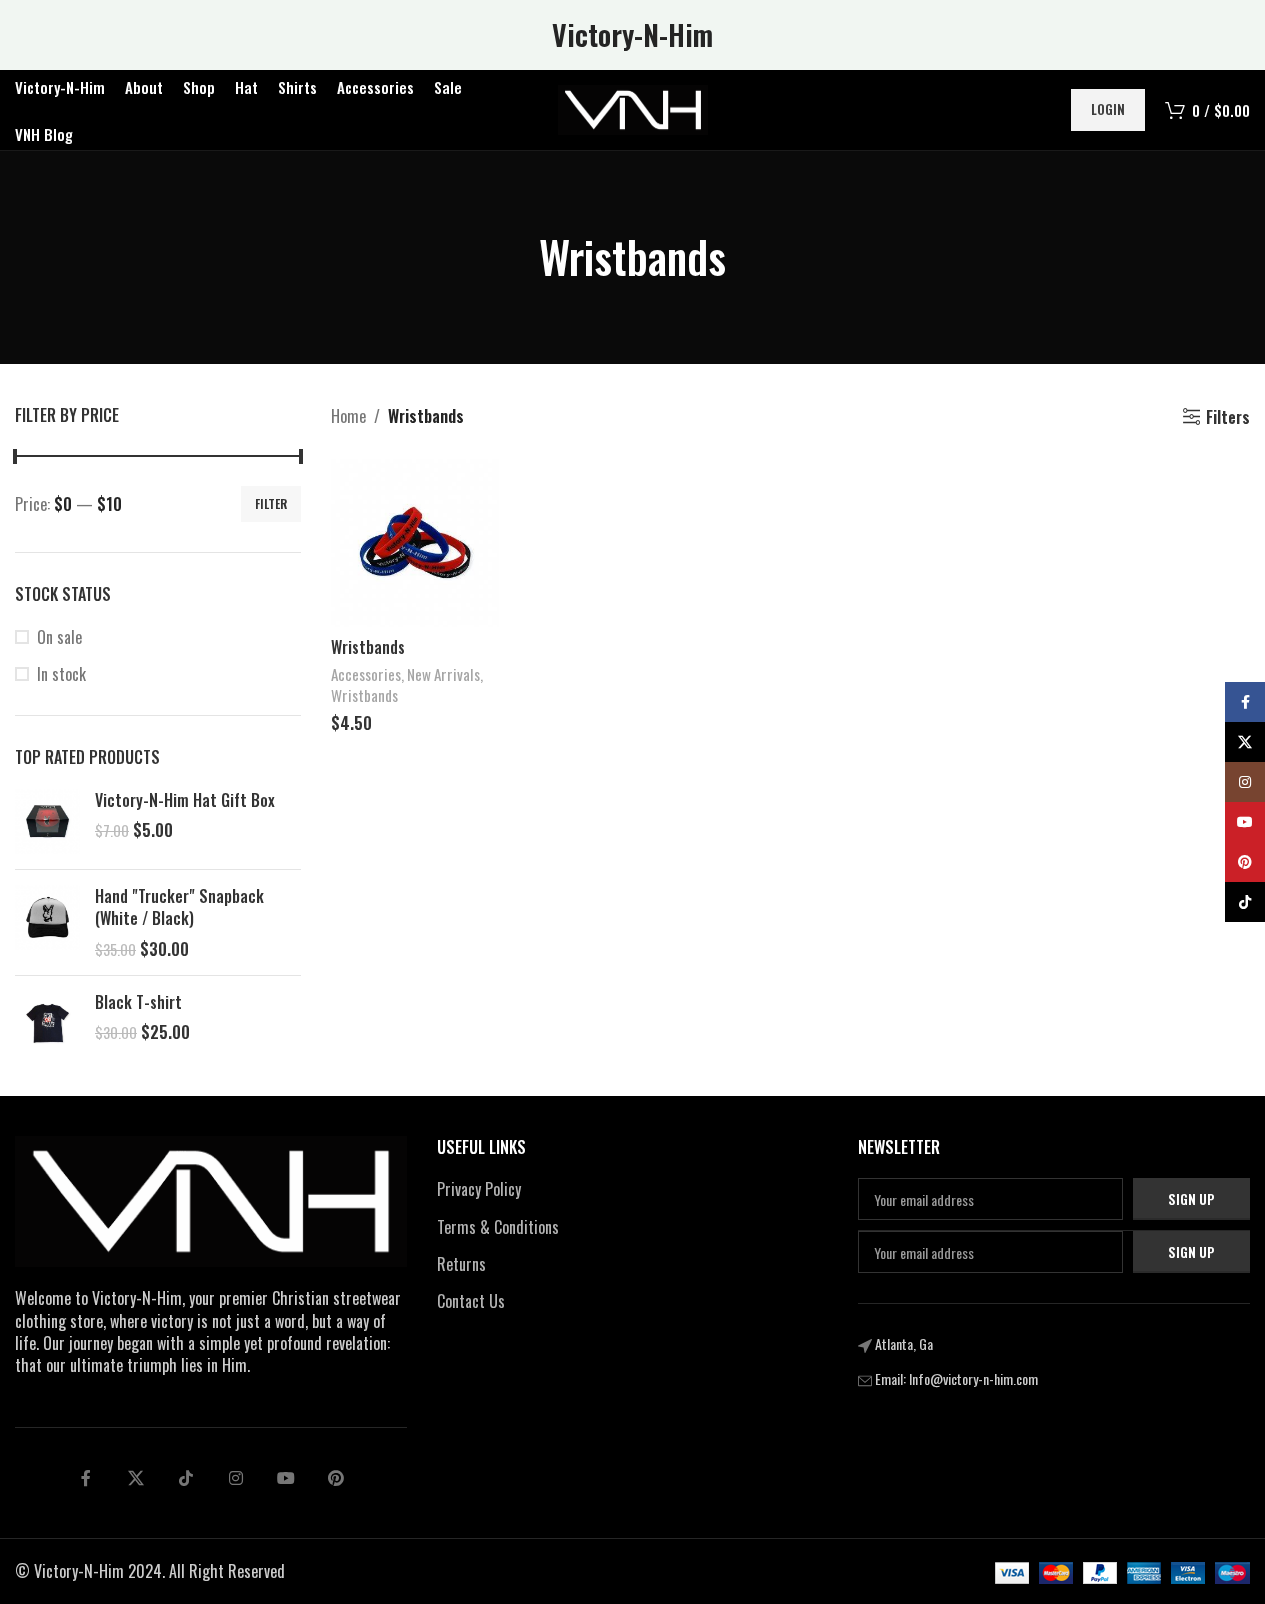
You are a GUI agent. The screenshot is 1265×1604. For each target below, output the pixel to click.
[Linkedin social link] (236, 1478)
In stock (61, 674)
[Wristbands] (415, 543)
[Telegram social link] (286, 1478)
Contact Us (471, 1301)
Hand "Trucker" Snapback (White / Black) (179, 907)
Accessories (366, 674)
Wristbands (368, 647)
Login (1108, 109)
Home (348, 416)
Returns (461, 1264)
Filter (271, 503)
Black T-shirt (138, 1002)
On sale (59, 637)
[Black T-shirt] (47, 1023)
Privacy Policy (479, 1189)
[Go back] (514, 257)
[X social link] (136, 1478)
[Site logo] (633, 108)
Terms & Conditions (498, 1227)
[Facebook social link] (86, 1478)
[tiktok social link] (186, 1478)
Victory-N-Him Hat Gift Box (185, 800)
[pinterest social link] (336, 1478)
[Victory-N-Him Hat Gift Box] (47, 821)
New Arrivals (443, 674)
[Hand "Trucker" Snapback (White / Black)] (47, 922)
